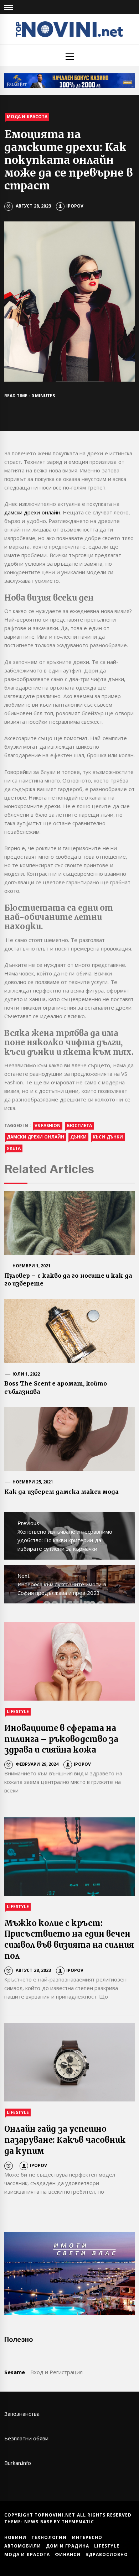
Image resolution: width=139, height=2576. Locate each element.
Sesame (15, 2372)
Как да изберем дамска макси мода (62, 1492)
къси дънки (108, 1137)
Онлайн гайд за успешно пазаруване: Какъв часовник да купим (65, 2140)
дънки (78, 1137)
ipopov (75, 206)
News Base (39, 2522)
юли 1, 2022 (26, 1374)
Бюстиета (79, 1125)
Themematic (78, 2522)
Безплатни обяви (26, 2438)
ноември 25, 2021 (33, 1482)
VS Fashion (48, 1125)
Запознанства (22, 2414)
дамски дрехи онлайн (32, 512)
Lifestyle (18, 1711)
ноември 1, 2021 (32, 1266)
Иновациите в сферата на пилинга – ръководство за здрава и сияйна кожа (61, 1739)
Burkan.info (18, 2463)
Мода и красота (27, 117)
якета (14, 1148)
